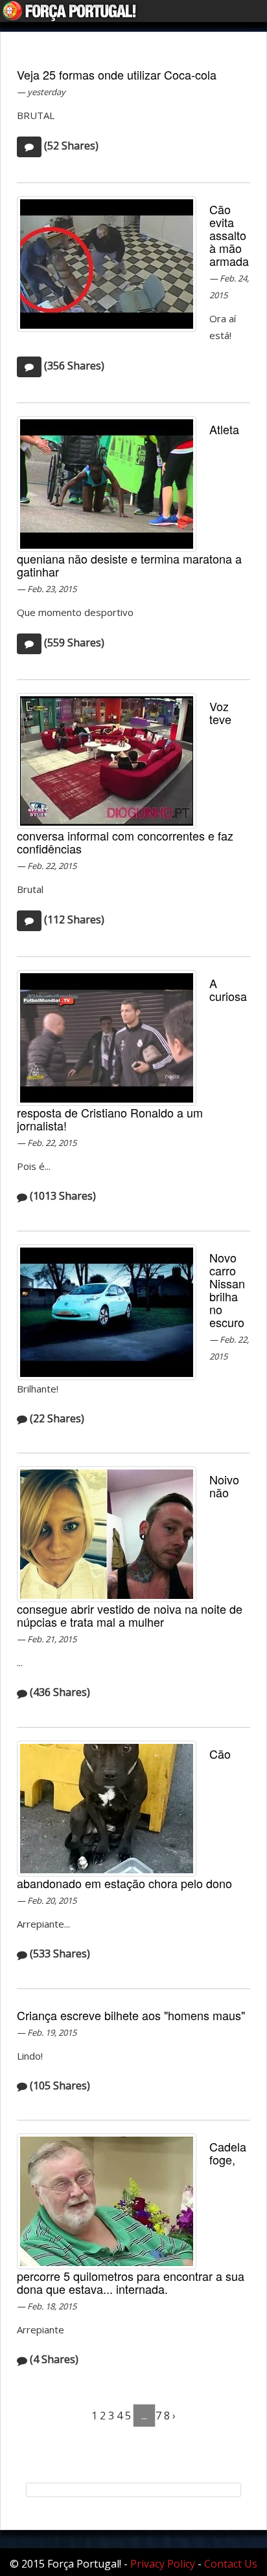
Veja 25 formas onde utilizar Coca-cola (117, 74)
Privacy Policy (163, 2564)
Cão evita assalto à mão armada (229, 235)
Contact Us (231, 2564)
